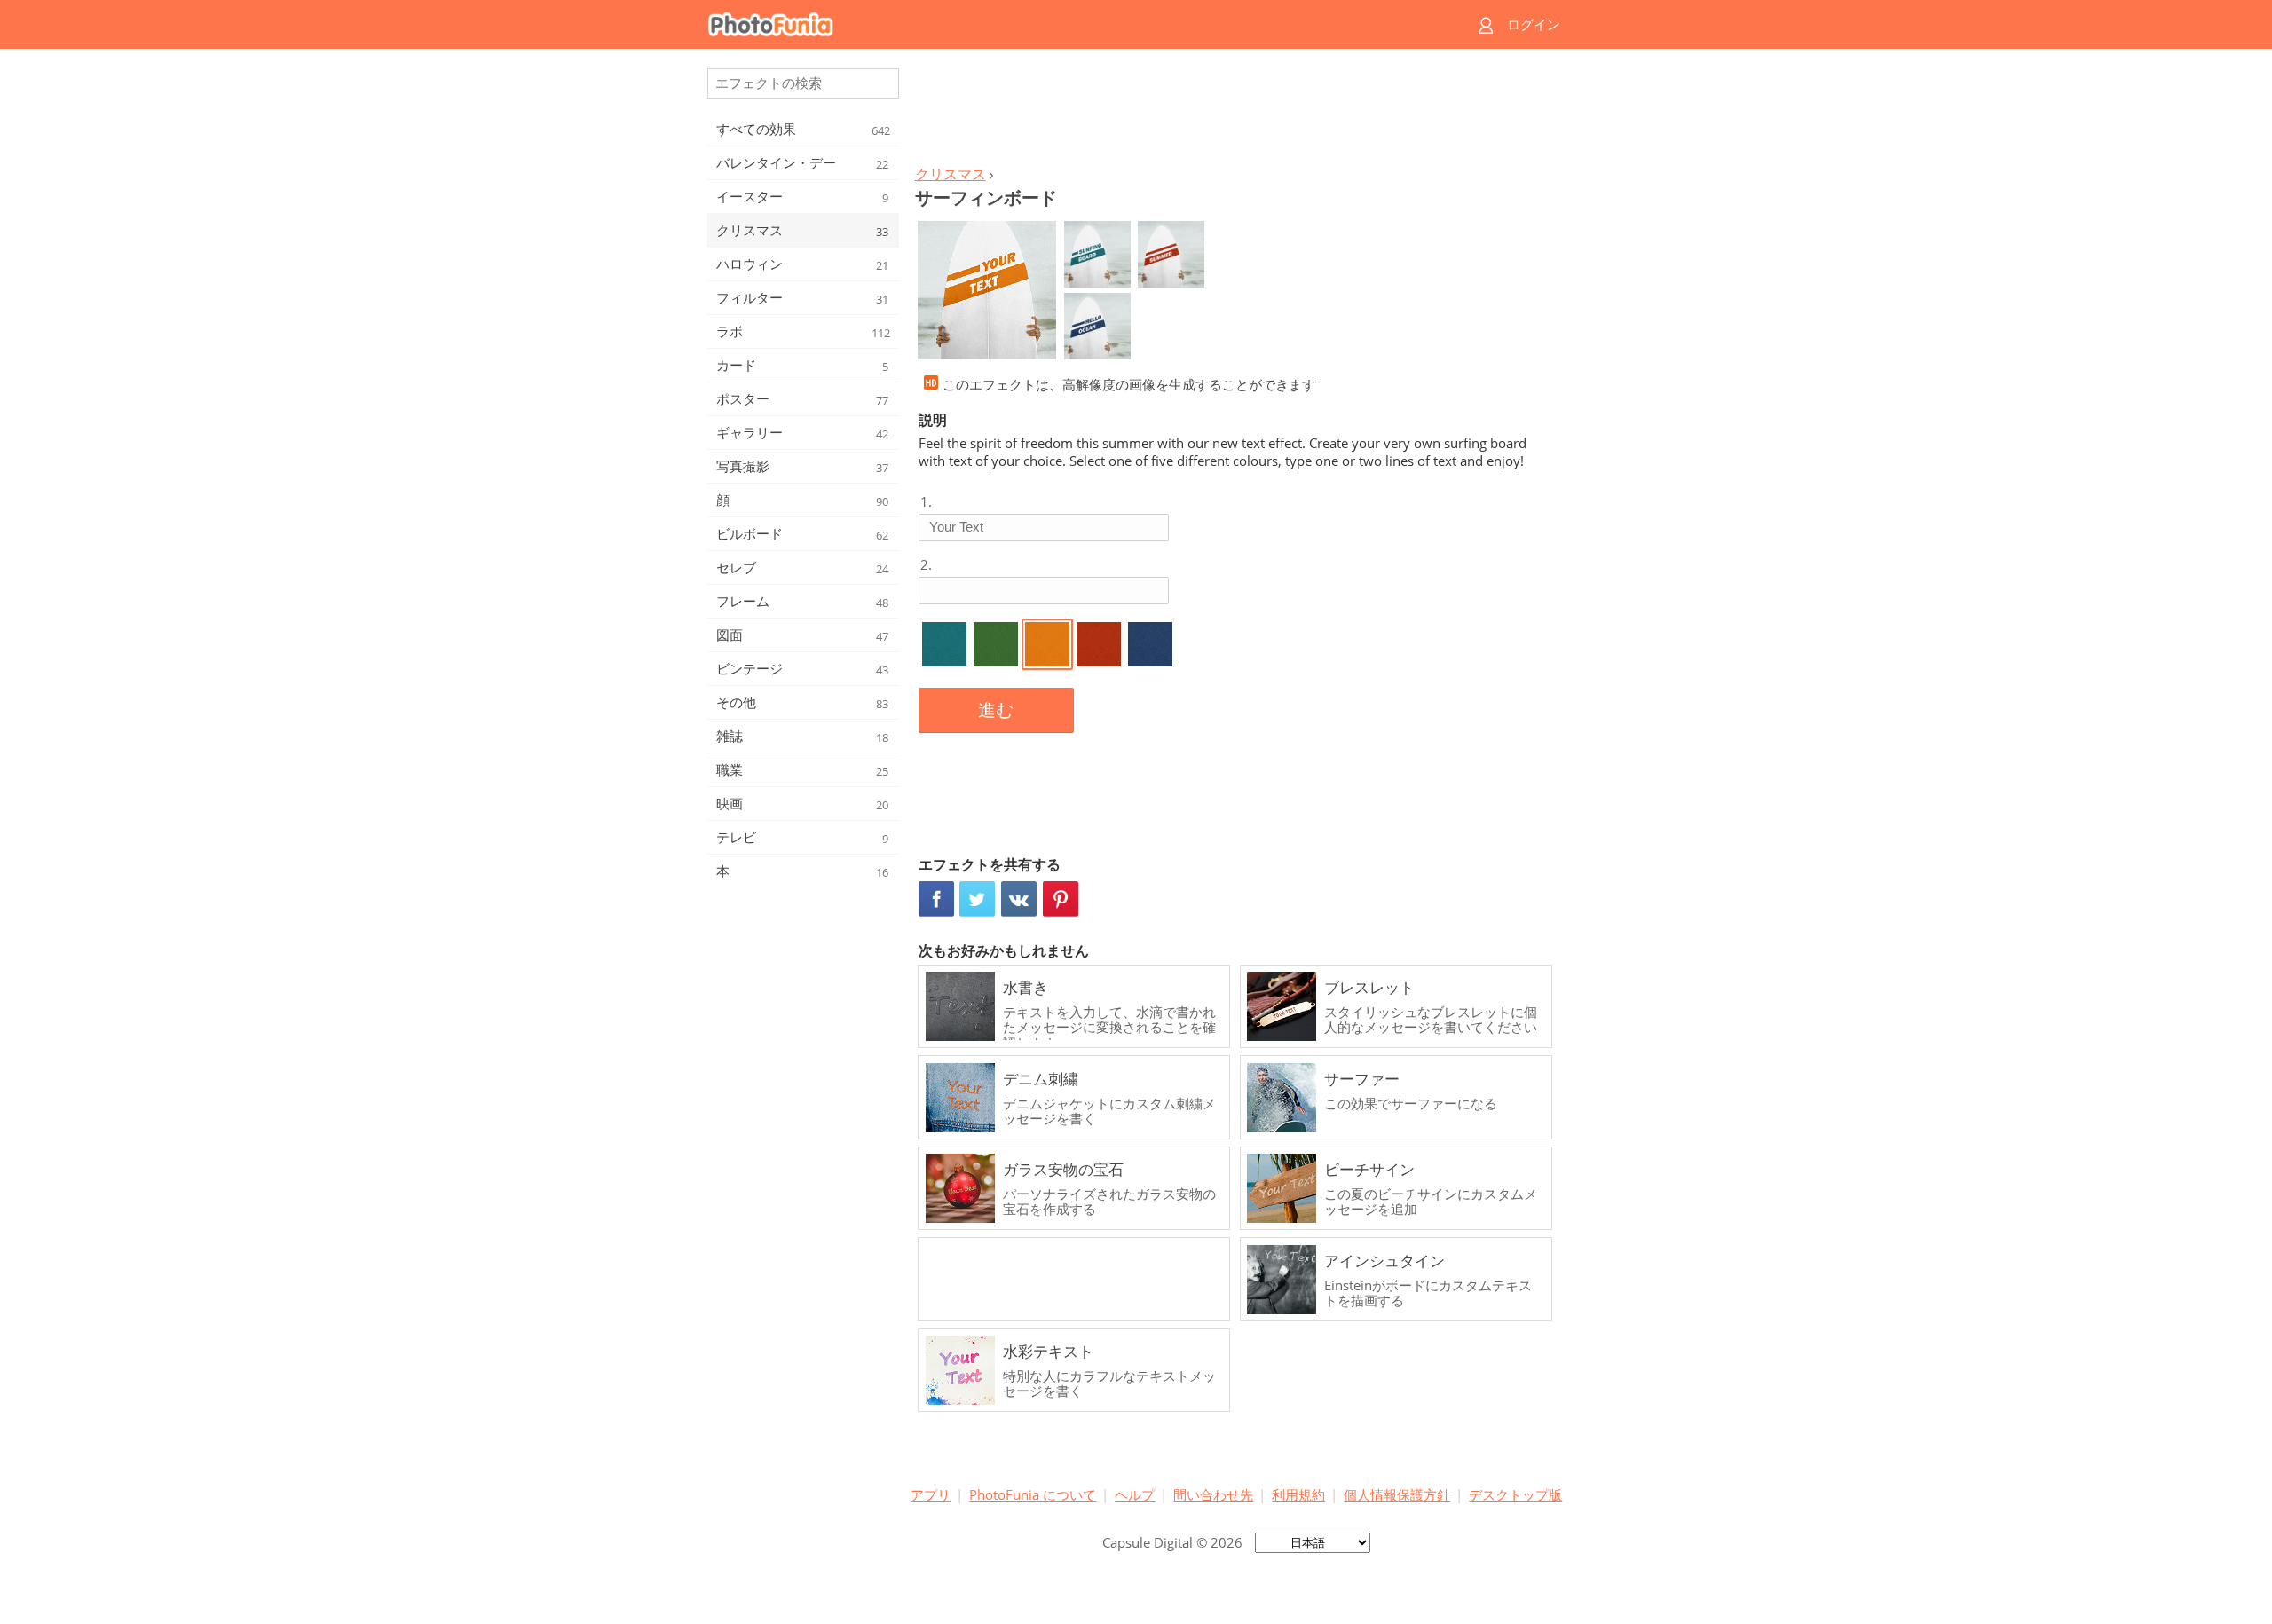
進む (996, 710)
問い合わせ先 (1213, 1494)
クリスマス (951, 174)
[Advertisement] (1236, 112)
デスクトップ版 (1515, 1494)
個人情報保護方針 (1397, 1494)
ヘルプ (1135, 1494)
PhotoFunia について (1033, 1494)
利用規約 (1298, 1494)
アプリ (931, 1494)
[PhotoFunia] (1068, 24)
